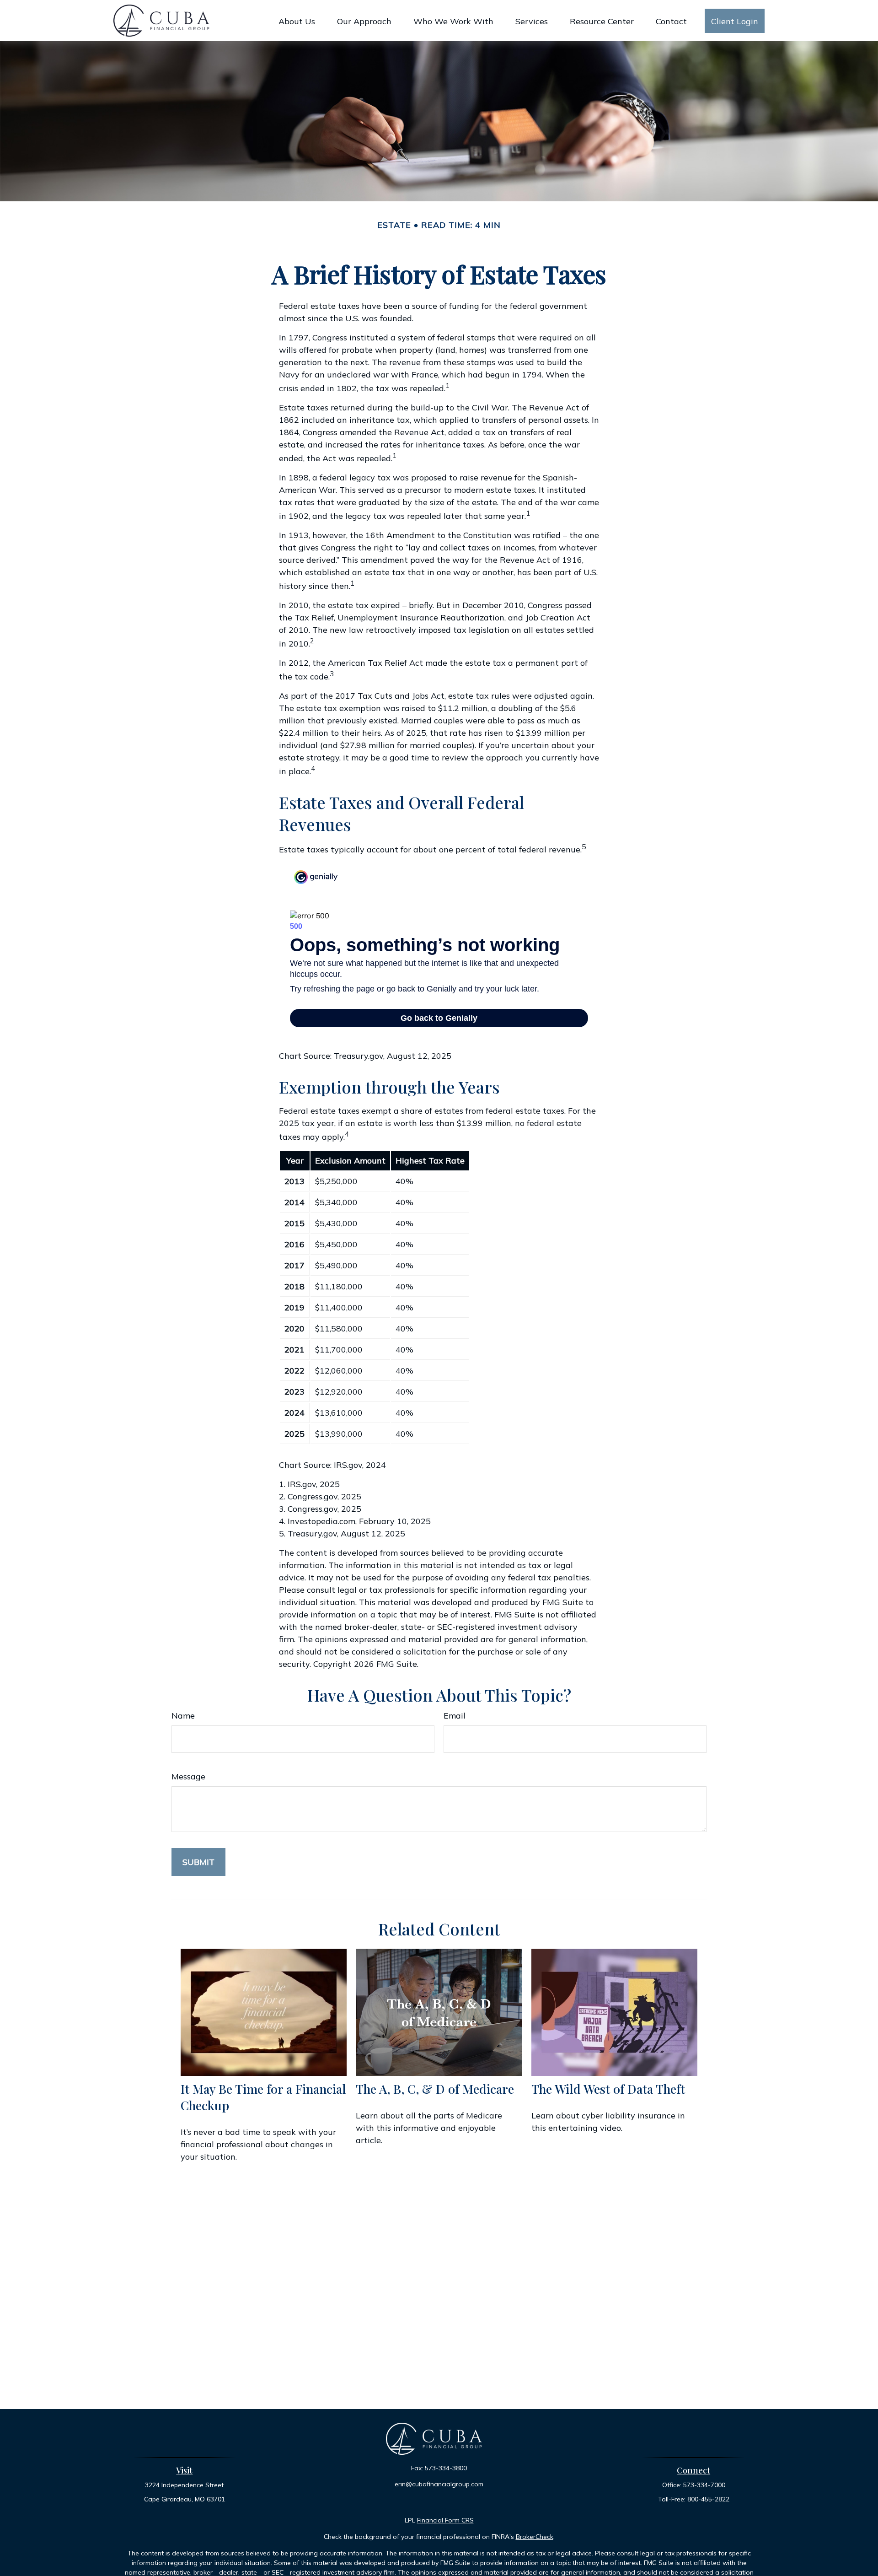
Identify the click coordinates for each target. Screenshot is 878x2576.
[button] (297, 21)
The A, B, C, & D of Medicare (435, 2089)
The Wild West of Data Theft (608, 2089)
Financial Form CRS (445, 2520)
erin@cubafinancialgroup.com (439, 2484)
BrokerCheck (535, 2537)
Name (183, 1716)
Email (455, 1716)
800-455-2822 (708, 2499)
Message (188, 1776)
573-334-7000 (704, 2485)
